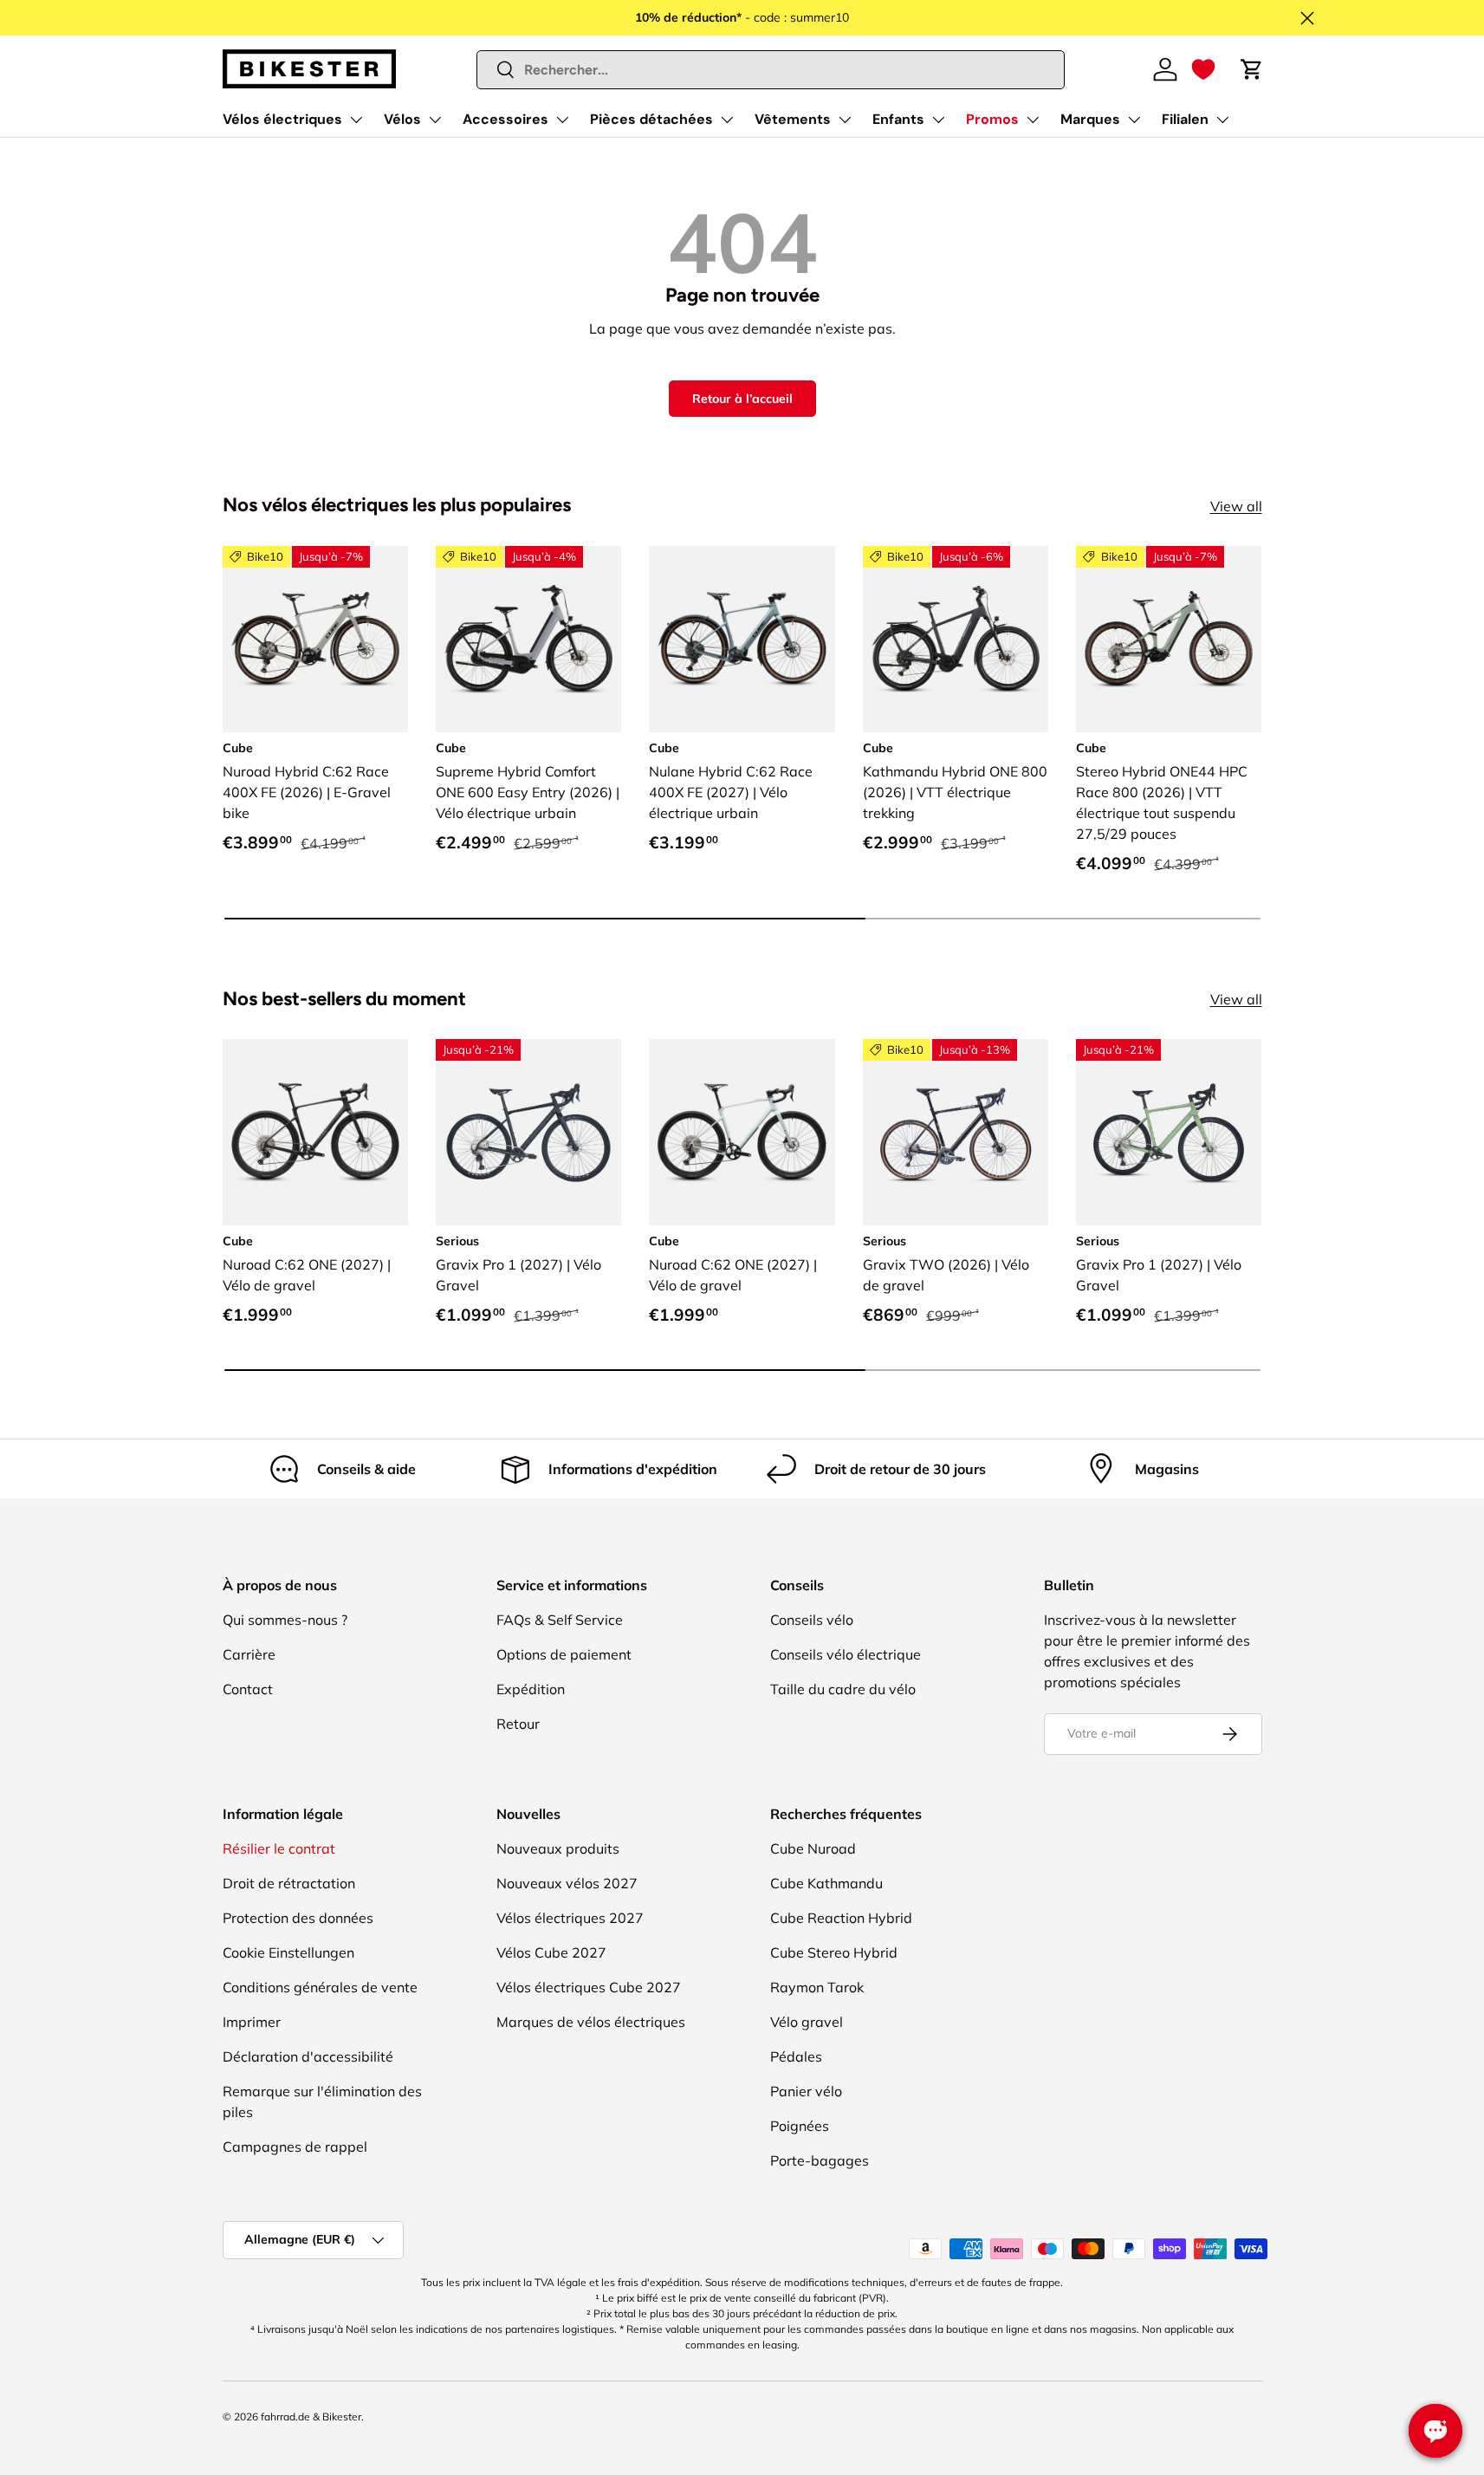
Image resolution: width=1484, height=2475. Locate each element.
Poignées (800, 2126)
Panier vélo (806, 2091)
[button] (1203, 69)
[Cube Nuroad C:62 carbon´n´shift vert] (315, 1132)
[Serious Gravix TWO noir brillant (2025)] (956, 1132)
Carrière (249, 1654)
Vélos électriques (282, 119)
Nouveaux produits (558, 1848)
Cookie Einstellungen (288, 1952)
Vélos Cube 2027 (551, 1952)
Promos (992, 119)
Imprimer (252, 2022)
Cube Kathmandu (826, 1883)
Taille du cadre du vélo (843, 1689)
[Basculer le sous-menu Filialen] (1222, 120)
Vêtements (793, 119)
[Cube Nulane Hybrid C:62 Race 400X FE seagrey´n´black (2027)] (742, 639)
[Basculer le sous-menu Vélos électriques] (356, 120)
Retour (518, 1724)
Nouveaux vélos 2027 (567, 1883)
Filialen (1185, 119)
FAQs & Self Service (560, 1620)
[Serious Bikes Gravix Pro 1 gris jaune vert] (1169, 1132)
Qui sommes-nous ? (285, 1620)
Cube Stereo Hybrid (834, 1952)
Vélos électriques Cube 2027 (589, 1987)
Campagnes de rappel (295, 2147)
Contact (248, 1689)
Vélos (402, 119)
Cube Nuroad (813, 1848)
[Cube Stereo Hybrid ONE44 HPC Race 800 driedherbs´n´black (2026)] (1169, 639)
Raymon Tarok (817, 1987)
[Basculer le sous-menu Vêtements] (845, 120)
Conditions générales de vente (320, 1987)
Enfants (898, 119)
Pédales (796, 2056)
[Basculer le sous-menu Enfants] (938, 120)
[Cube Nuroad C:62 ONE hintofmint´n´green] (742, 1132)
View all (1236, 506)
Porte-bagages (820, 2160)
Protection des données (298, 1918)
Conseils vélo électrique (846, 1654)
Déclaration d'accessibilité (308, 2056)
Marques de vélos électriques (591, 2022)
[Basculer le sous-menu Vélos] (435, 120)
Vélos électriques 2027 (570, 1918)
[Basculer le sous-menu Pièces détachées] (727, 120)
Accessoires (505, 119)
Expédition (531, 1689)
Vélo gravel (807, 2022)
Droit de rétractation (289, 1883)
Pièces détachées (651, 119)
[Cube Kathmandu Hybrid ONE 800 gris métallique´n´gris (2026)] (956, 639)
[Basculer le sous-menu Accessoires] (562, 120)
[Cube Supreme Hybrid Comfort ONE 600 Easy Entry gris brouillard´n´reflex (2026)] (528, 639)
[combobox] (771, 70)
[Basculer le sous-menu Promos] (1033, 120)
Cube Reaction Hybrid (841, 1918)
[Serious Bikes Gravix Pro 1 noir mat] (528, 1132)
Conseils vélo (812, 1620)
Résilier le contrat (279, 1848)
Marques (1090, 119)
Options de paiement (564, 1654)
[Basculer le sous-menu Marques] (1134, 120)
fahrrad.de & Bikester (311, 2417)
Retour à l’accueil (742, 399)
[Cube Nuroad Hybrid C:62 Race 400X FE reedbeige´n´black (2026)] (315, 639)
